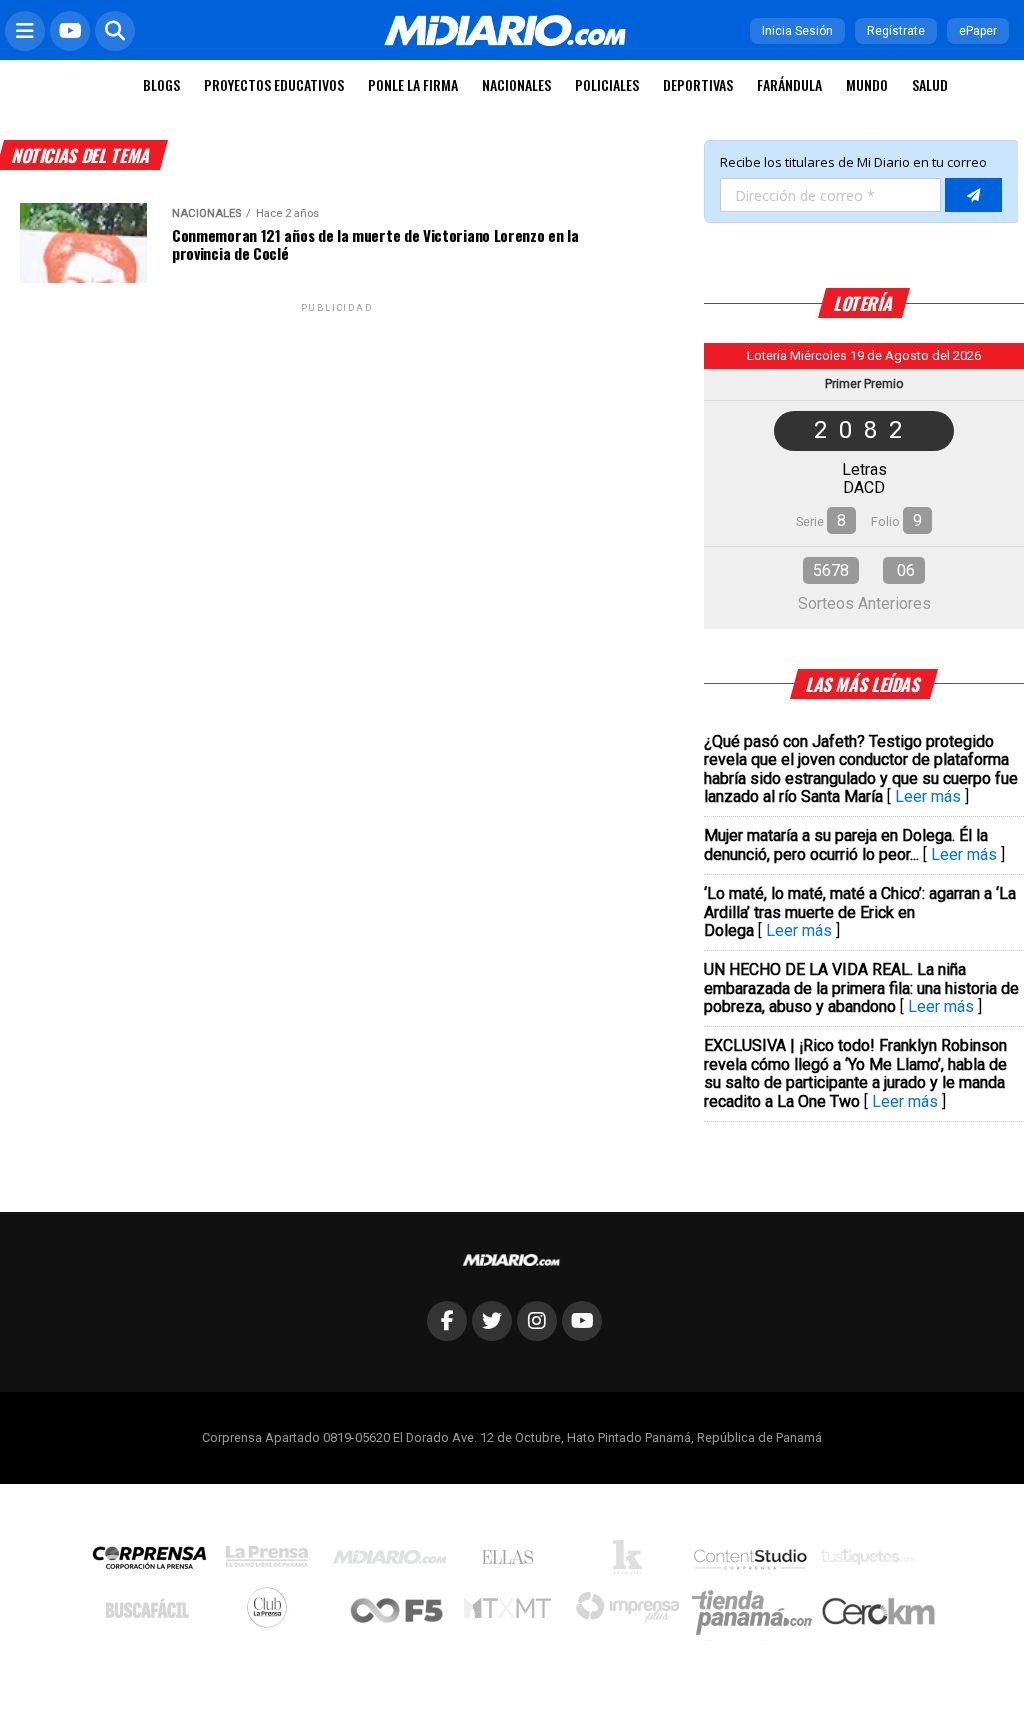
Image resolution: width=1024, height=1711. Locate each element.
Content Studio (752, 1561)
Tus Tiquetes (872, 1562)
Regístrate (896, 31)
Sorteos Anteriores (864, 603)
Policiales (607, 84)
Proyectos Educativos (274, 84)
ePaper (978, 31)
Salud (930, 84)
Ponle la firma (413, 84)
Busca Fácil (152, 1613)
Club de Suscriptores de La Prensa (272, 1612)
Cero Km (877, 1613)
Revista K (632, 1562)
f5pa (397, 1612)
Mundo (867, 84)
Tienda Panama (757, 1613)
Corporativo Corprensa (157, 1561)
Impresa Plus (632, 1612)
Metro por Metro (512, 1613)
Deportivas (698, 84)
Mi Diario (394, 1562)
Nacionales (516, 84)
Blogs (161, 84)
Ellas (512, 1562)
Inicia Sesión (797, 31)
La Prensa (272, 1561)
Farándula (789, 84)
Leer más (928, 796)
